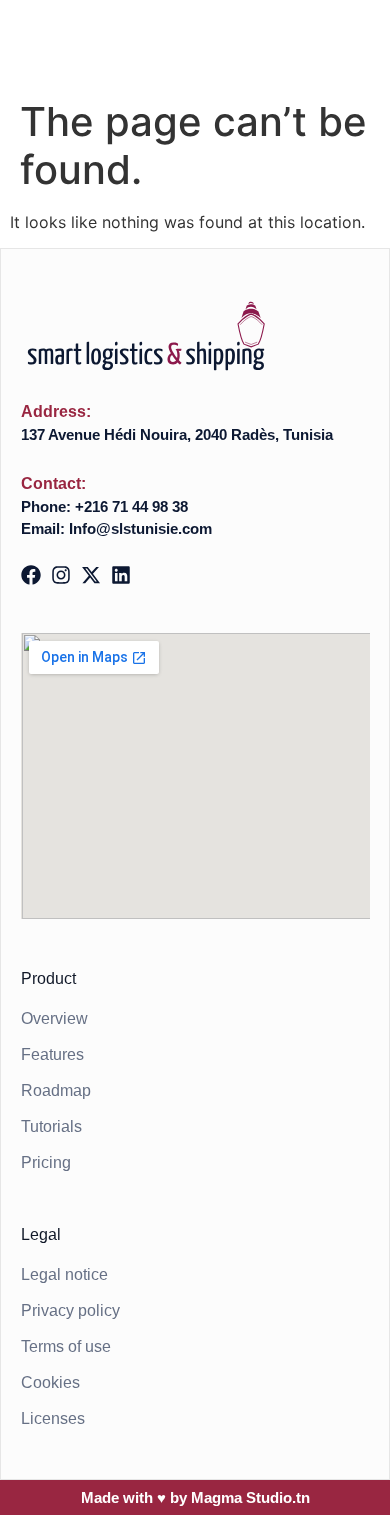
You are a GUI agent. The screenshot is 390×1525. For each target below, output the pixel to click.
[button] (349, 55)
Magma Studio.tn (250, 1497)
